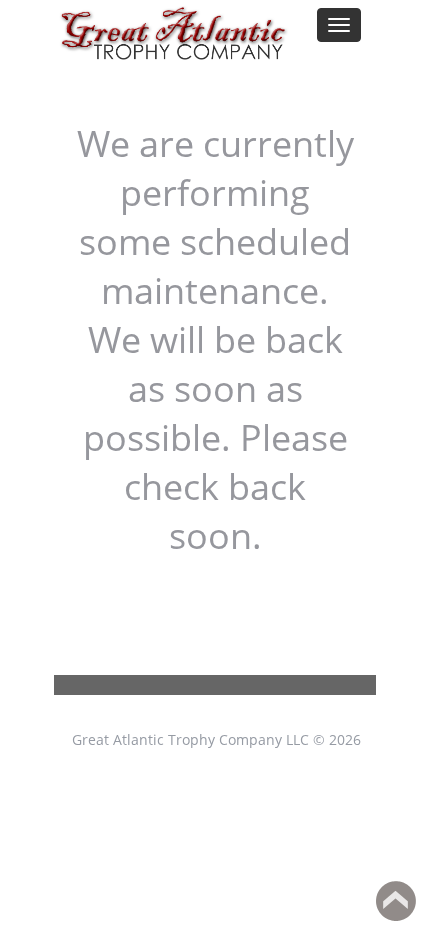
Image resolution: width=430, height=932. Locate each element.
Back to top (396, 901)
